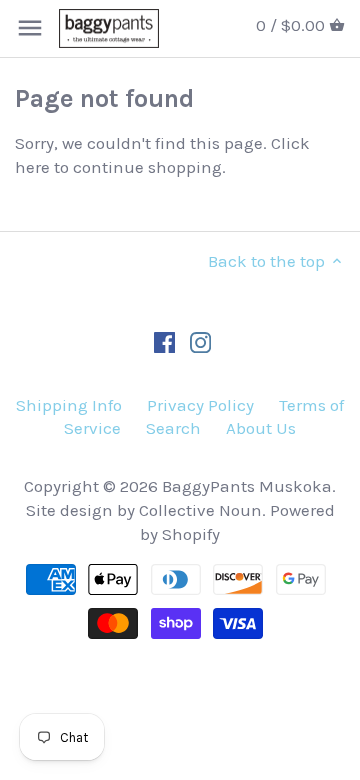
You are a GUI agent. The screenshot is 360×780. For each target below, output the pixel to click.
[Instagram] (200, 342)
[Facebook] (164, 342)
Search (173, 428)
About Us (261, 428)
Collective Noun (200, 510)
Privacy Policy (200, 405)
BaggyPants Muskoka (247, 486)
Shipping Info (69, 405)
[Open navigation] (30, 28)
